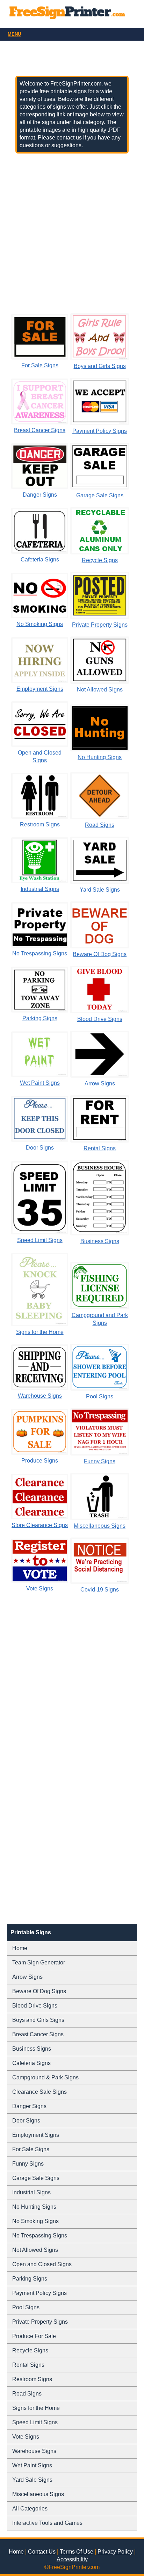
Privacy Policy (115, 2552)
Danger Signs (40, 495)
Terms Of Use (77, 2552)
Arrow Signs (100, 1083)
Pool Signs (100, 1396)
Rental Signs (100, 1148)
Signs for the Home (40, 1332)
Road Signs (100, 825)
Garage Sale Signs (100, 495)
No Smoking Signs (40, 624)
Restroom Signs (40, 824)
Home (20, 1948)
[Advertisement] (72, 233)
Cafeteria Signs (40, 560)
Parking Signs (40, 1018)
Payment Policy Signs (100, 431)
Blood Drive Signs (100, 1019)
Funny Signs (100, 1461)
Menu (14, 34)
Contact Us (42, 2552)
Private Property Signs (100, 625)
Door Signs (40, 1148)
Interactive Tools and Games (47, 2523)
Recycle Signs (100, 560)
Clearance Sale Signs (39, 2092)
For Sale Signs (40, 365)
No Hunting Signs (100, 757)
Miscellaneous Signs (100, 1526)
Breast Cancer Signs (40, 430)
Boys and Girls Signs (100, 366)
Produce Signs (40, 1461)
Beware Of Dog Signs (100, 954)
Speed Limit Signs (40, 1240)
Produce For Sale (34, 2336)
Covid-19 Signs (100, 1590)
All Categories (30, 2509)
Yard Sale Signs (100, 890)
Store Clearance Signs (40, 1525)
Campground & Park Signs (45, 2077)
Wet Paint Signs (40, 1083)
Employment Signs (40, 689)
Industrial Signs (40, 889)
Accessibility (72, 2559)
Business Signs (100, 1241)
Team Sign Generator (39, 1962)
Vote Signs (40, 1589)
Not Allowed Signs (100, 690)
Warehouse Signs (40, 1396)
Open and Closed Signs (42, 2264)
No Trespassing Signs (40, 953)
